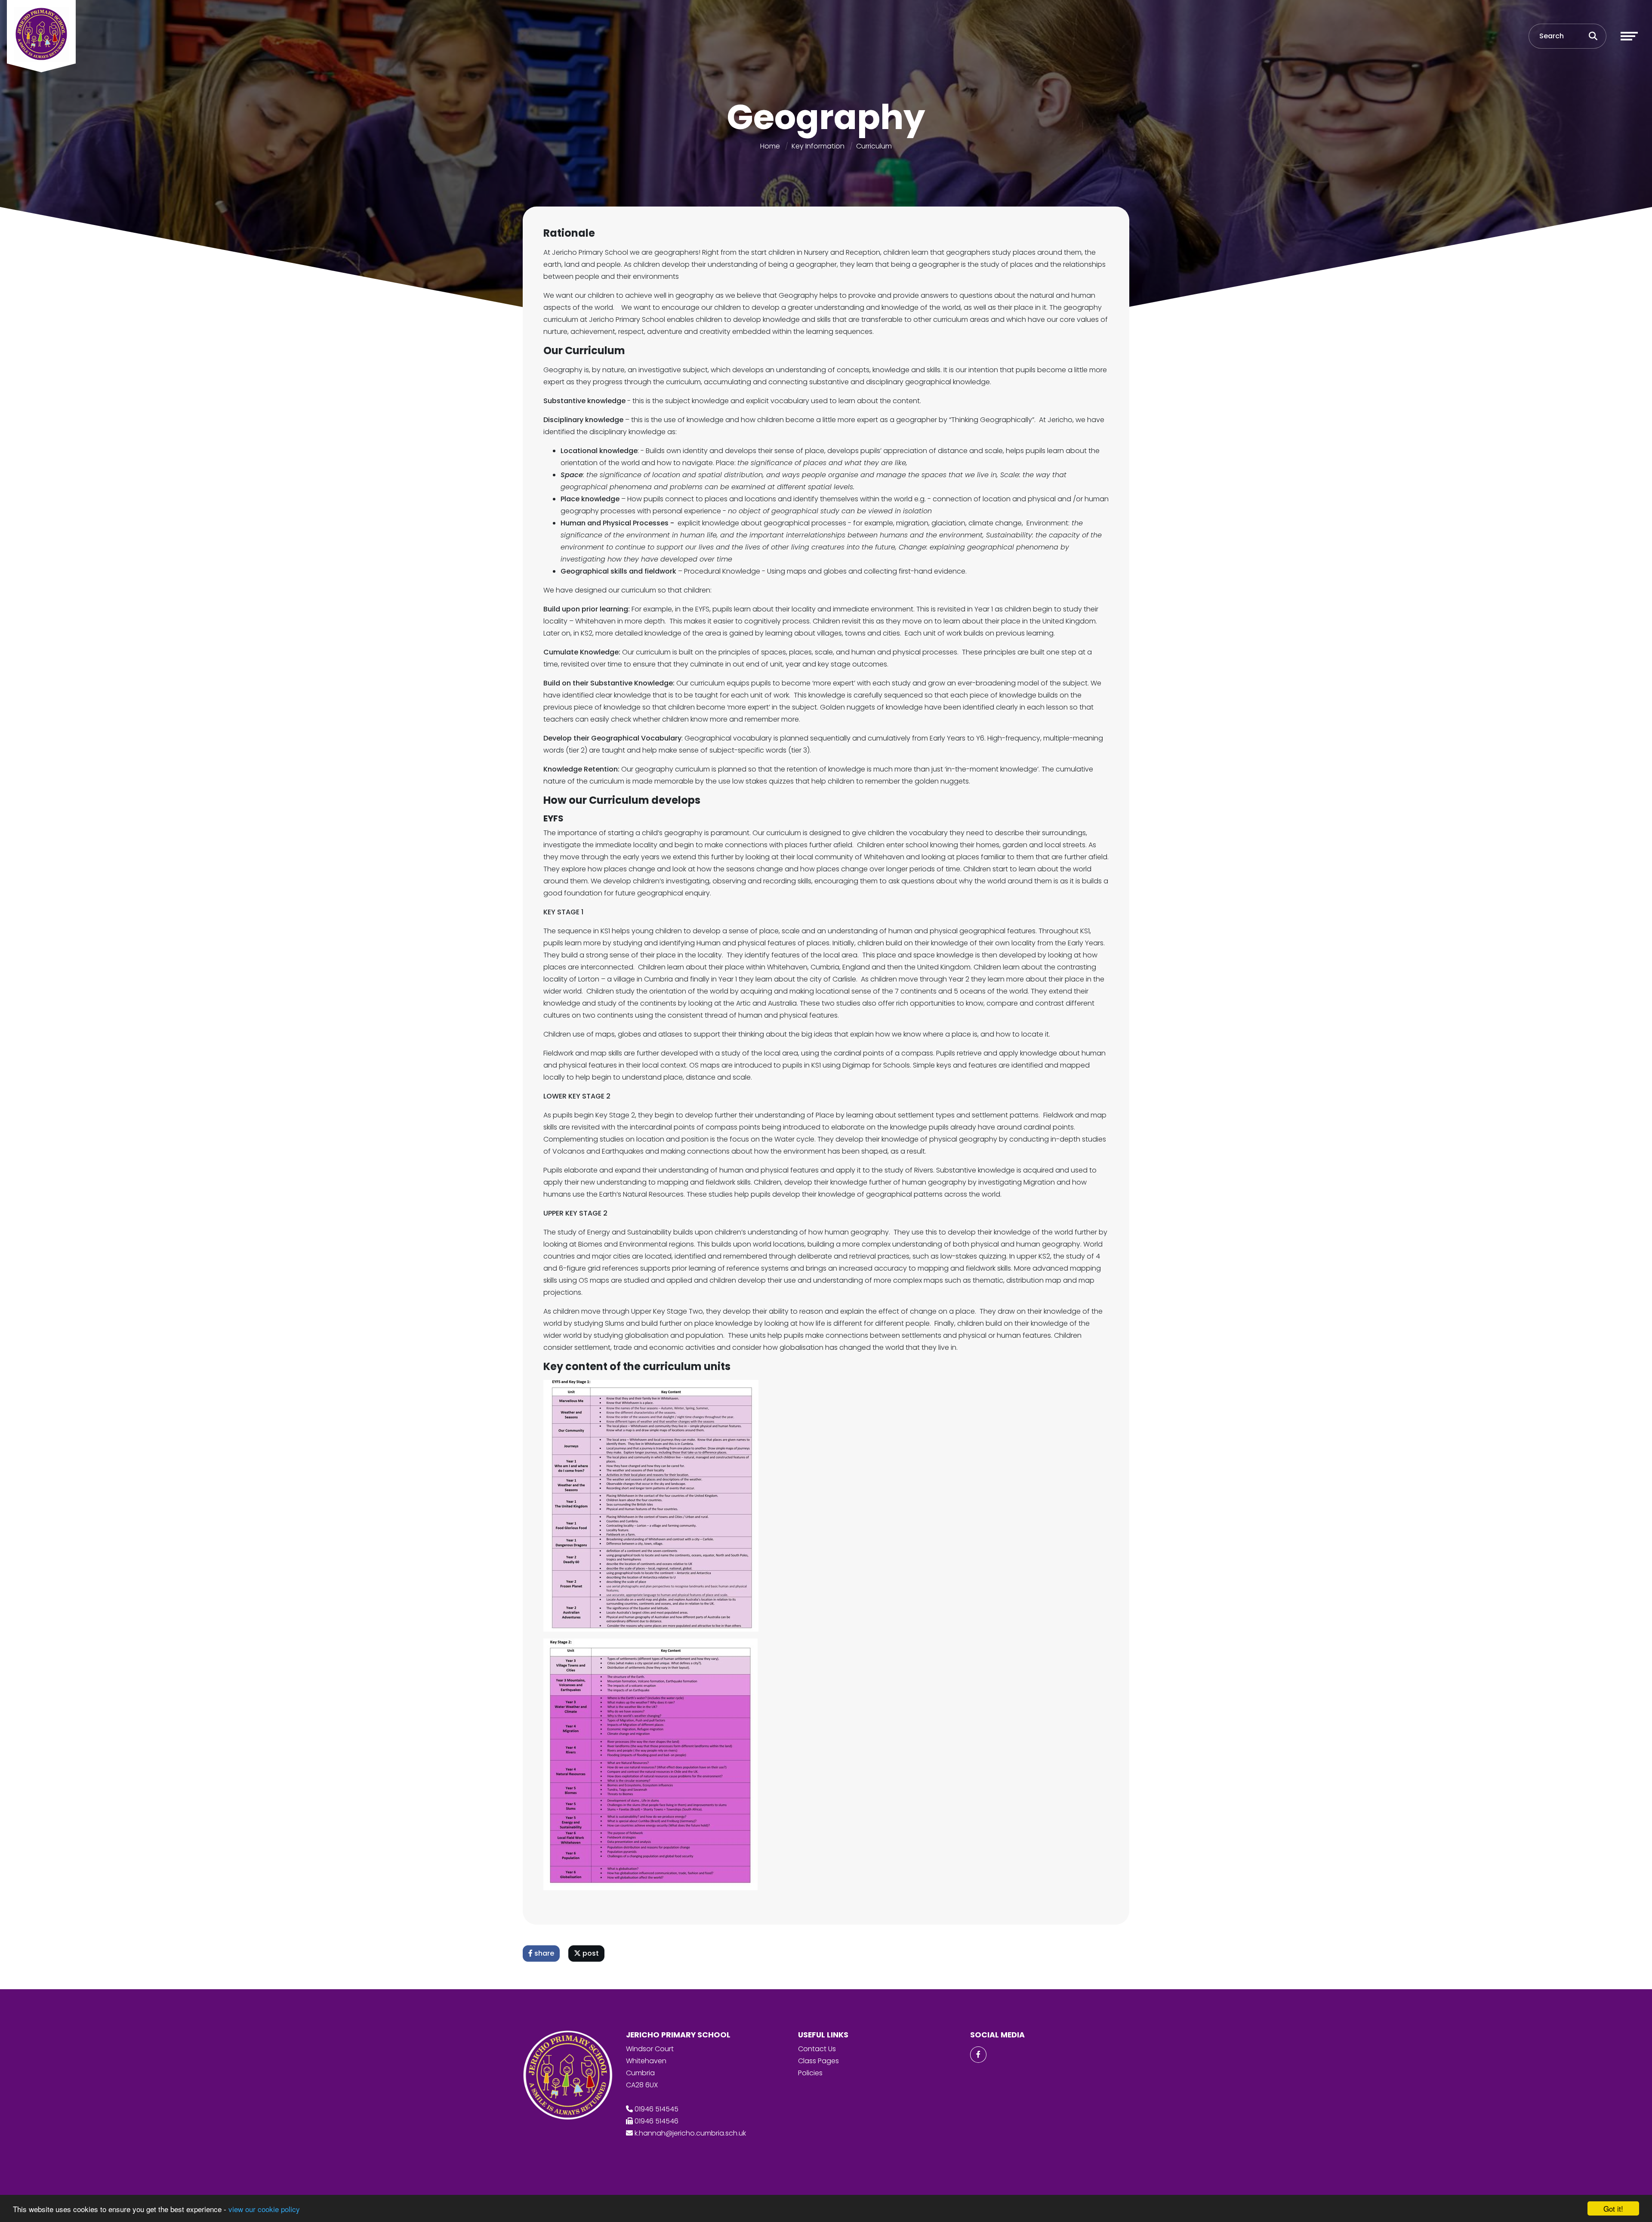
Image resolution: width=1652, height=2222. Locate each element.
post (590, 1953)
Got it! (1613, 2208)
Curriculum (874, 146)
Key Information (818, 146)
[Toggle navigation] (1629, 36)
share (543, 1953)
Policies (810, 2073)
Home (770, 146)
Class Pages (818, 2061)
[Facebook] (978, 2055)
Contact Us (817, 2049)
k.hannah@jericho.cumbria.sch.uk (690, 2133)
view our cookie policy (264, 2209)
